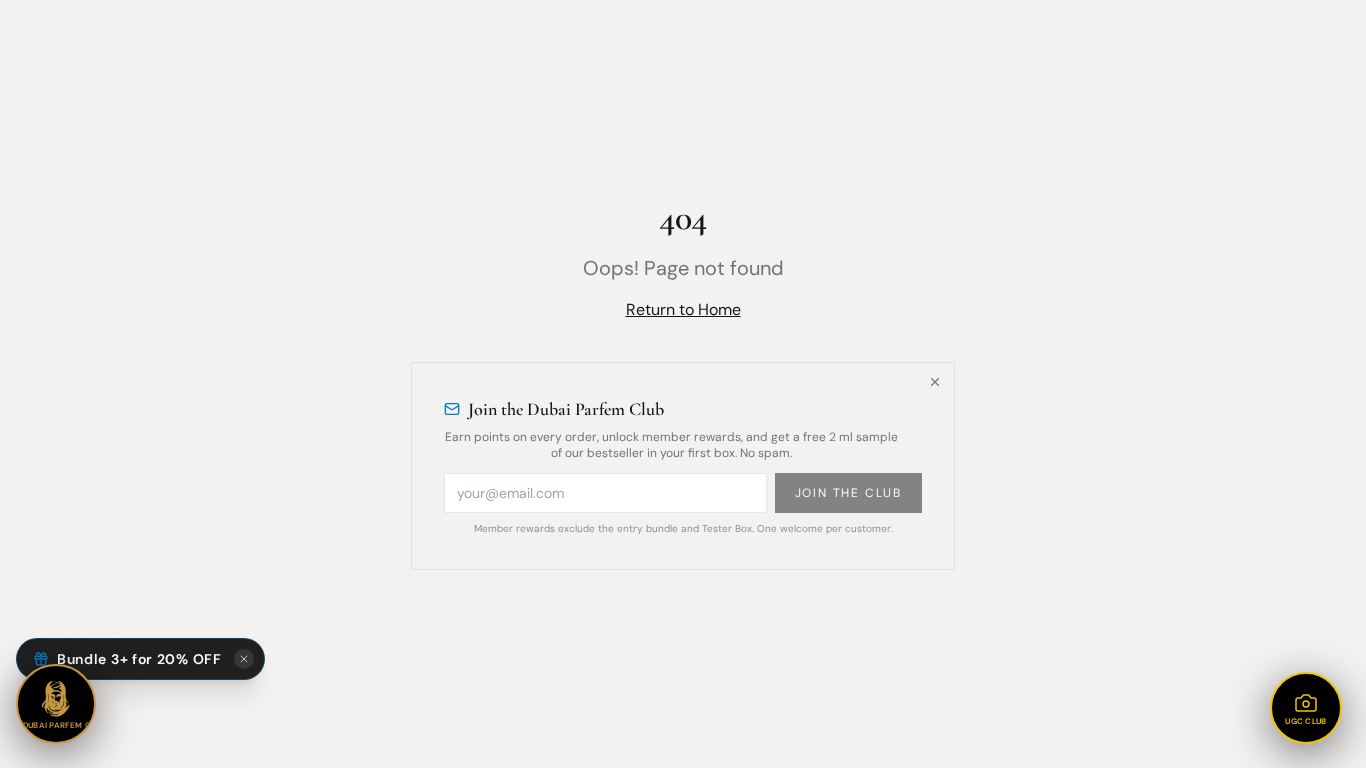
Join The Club (848, 493)
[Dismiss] (935, 382)
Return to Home (683, 309)
